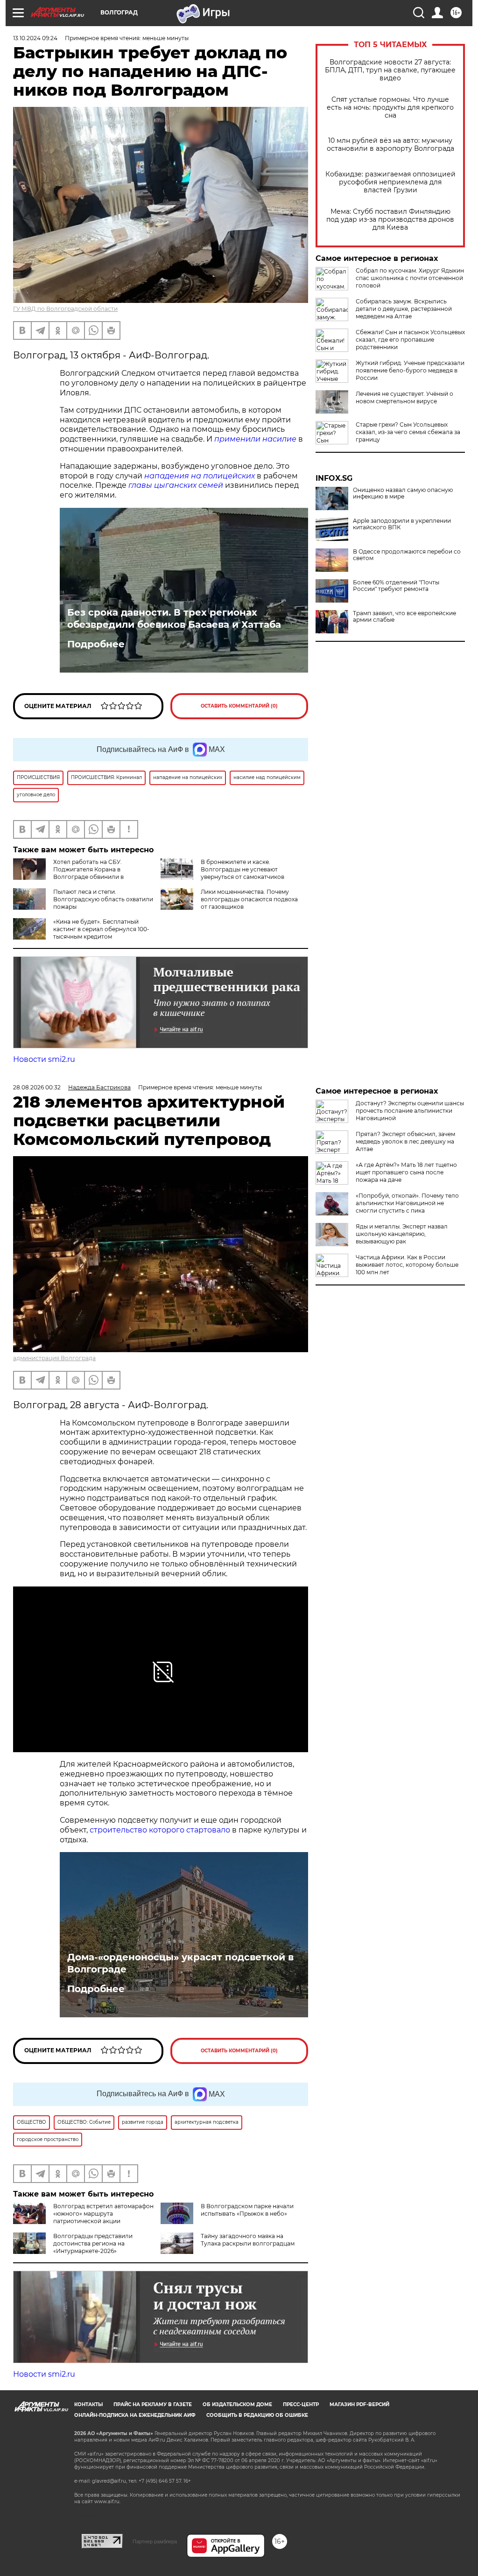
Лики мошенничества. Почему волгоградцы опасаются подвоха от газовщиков (249, 899)
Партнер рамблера (155, 2541)
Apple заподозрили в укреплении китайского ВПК (402, 524)
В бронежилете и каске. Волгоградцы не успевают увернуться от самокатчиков (243, 869)
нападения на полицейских (200, 476)
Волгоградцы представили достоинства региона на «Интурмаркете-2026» (93, 2243)
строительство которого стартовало (160, 1830)
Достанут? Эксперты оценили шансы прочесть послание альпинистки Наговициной (410, 1111)
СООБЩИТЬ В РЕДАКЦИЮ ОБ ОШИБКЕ (257, 2415)
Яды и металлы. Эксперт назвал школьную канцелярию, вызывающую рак (402, 1234)
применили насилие (255, 439)
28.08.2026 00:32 (37, 1087)
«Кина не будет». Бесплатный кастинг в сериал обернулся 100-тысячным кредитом (101, 929)
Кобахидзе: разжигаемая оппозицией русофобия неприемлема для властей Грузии (390, 182)
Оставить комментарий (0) (239, 706)
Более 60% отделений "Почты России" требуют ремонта (396, 586)
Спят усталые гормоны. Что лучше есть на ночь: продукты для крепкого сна (390, 108)
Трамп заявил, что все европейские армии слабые (404, 617)
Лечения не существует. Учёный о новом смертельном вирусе (404, 397)
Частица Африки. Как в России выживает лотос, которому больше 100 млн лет (407, 1265)
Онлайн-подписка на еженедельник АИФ (135, 2415)
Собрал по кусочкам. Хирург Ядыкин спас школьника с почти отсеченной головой (410, 278)
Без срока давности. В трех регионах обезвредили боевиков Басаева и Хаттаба (174, 618)
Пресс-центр (301, 2404)
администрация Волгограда (54, 1358)
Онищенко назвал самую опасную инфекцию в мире (403, 493)
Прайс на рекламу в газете (153, 2404)
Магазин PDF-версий (359, 2404)
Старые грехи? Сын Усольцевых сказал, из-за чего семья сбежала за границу (408, 432)
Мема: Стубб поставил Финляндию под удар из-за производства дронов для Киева (390, 220)
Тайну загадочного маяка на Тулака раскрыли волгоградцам (248, 2240)
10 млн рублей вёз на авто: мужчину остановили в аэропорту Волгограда (390, 145)
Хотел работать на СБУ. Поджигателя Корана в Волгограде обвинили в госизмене (68, 873)
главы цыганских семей (176, 485)
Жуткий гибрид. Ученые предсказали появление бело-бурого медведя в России (410, 370)
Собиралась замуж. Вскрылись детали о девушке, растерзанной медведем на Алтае (404, 309)
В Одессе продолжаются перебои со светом (407, 555)
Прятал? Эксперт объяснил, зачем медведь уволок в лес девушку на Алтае (405, 1141)
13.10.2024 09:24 (35, 38)
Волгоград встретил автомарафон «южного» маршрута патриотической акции (103, 2214)
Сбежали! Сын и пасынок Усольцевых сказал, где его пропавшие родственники (410, 340)
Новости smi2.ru (44, 1059)
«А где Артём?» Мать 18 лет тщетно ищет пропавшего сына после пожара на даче (406, 1172)
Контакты (88, 2404)
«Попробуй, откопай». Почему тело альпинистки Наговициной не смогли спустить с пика (407, 1203)
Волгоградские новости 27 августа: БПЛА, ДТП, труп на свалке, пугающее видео (390, 70)
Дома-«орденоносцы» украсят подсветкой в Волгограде (180, 1963)
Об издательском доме (237, 2404)
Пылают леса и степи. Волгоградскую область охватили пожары (103, 899)
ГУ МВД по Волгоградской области (65, 309)
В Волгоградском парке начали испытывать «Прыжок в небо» (247, 2210)
